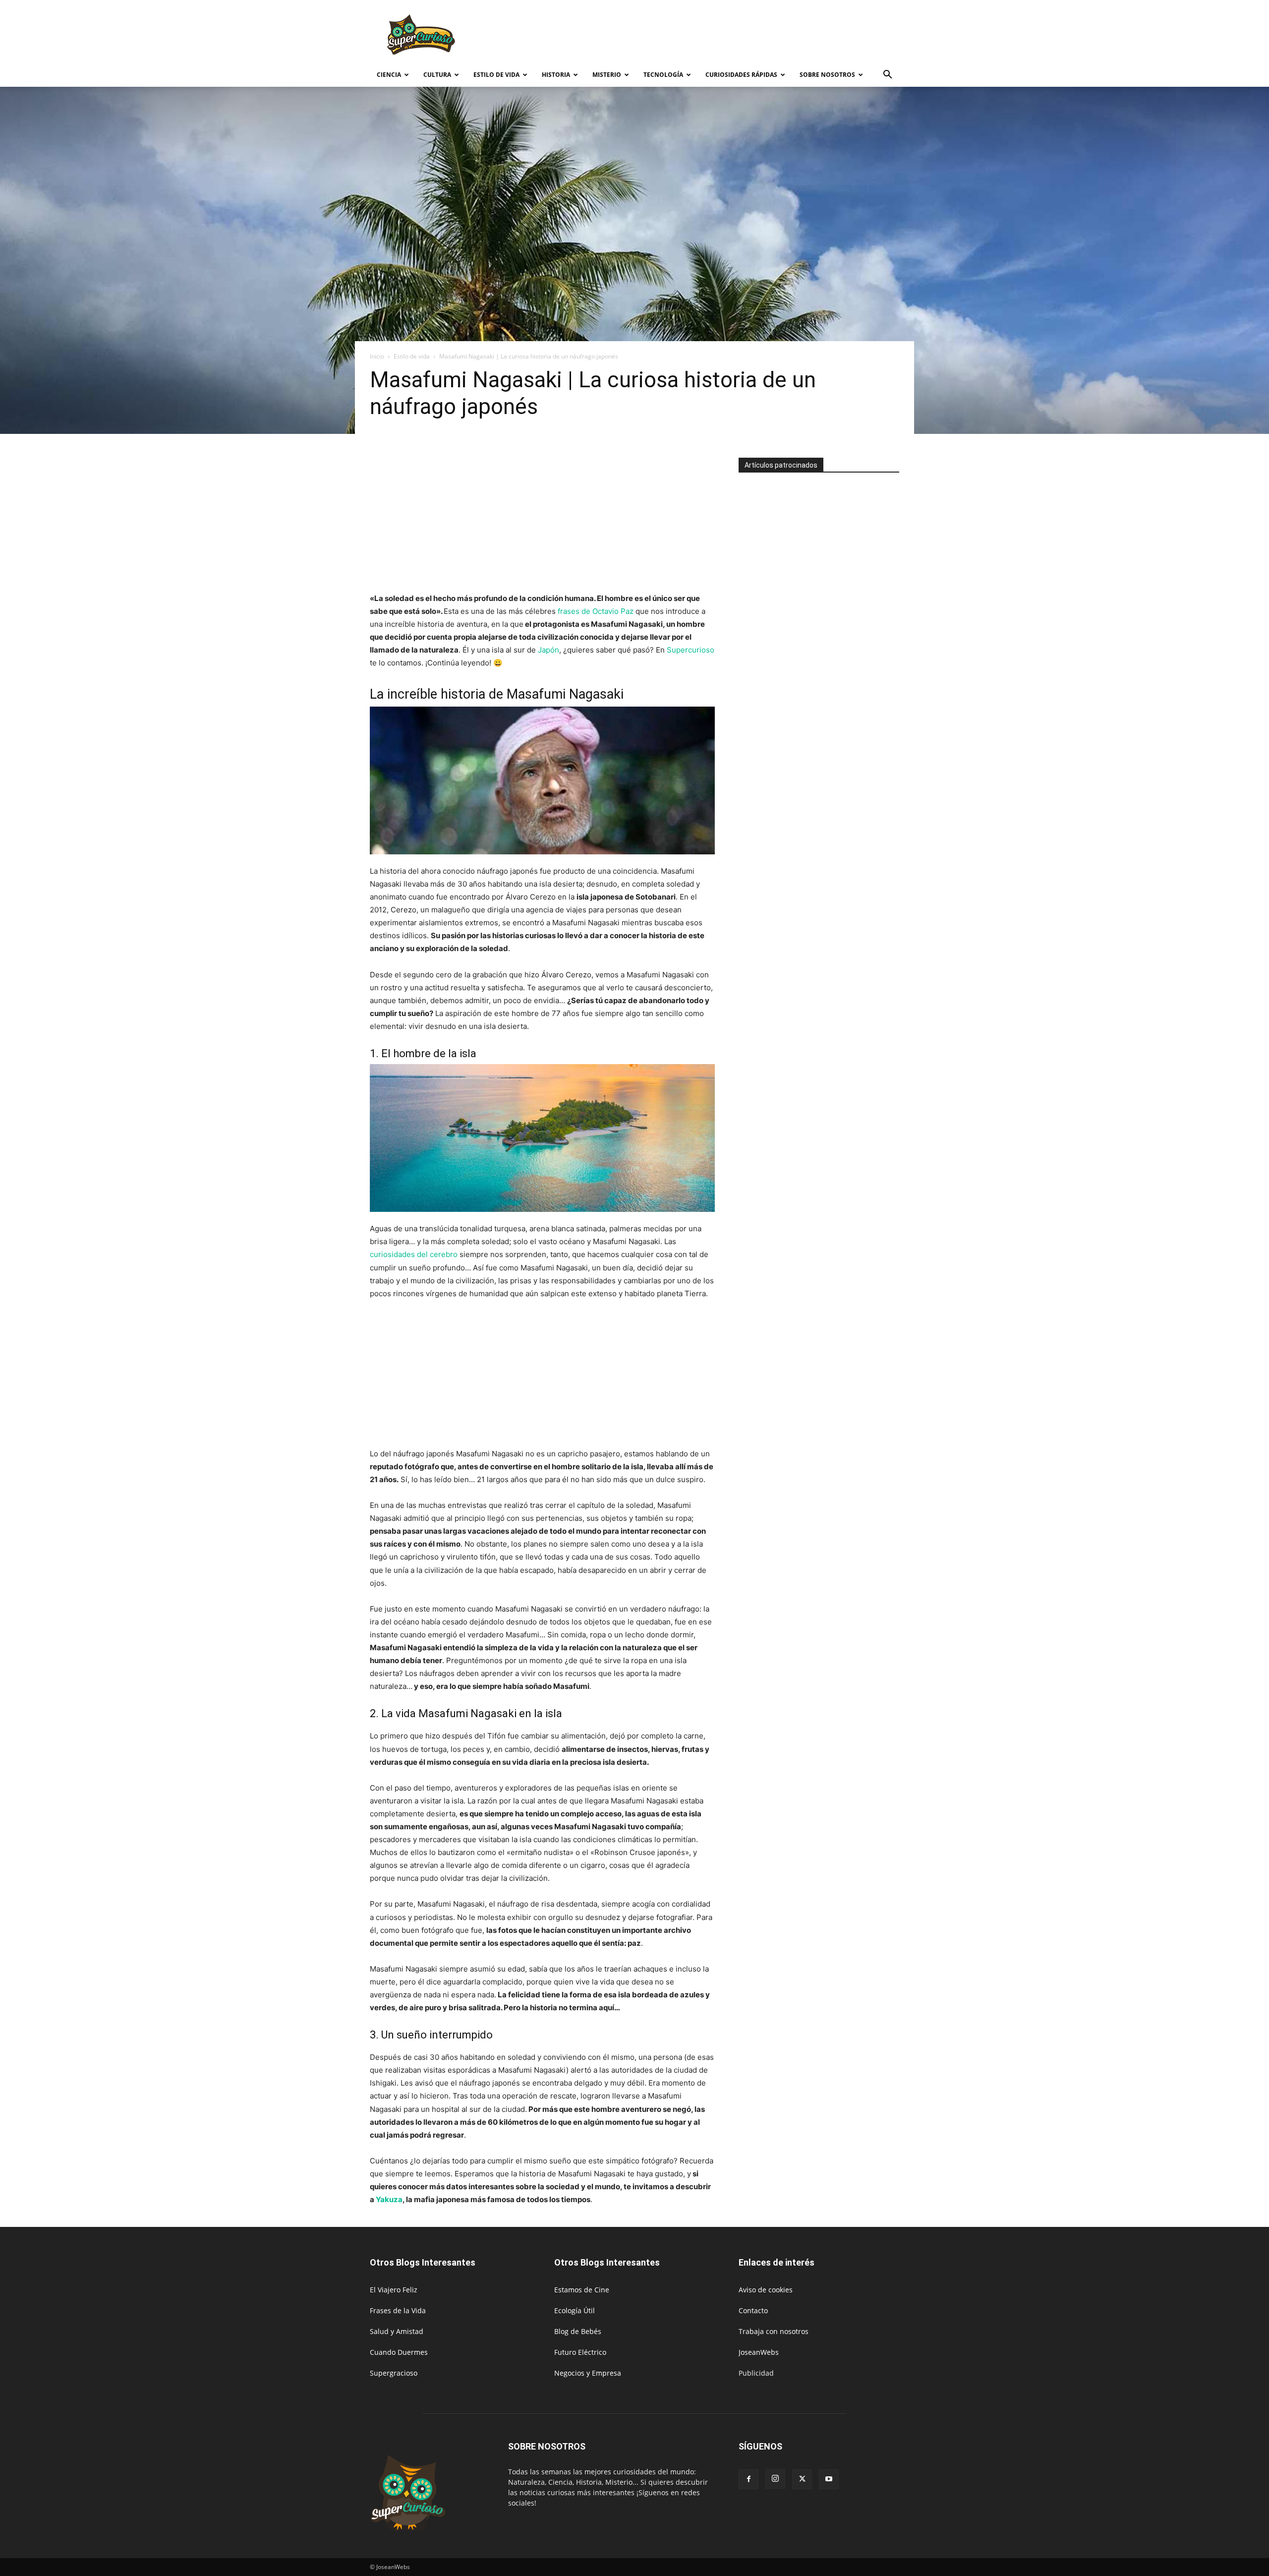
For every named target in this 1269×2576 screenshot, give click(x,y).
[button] (887, 76)
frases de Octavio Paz (596, 611)
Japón (548, 650)
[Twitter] (802, 2479)
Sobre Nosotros (827, 75)
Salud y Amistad (397, 2331)
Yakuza (389, 2199)
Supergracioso (394, 2373)
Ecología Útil (575, 2310)
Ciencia (389, 75)
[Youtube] (829, 2479)
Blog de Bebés (578, 2331)
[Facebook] (749, 2479)
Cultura (437, 75)
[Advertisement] (719, 36)
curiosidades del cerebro (414, 1254)
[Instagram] (775, 2479)
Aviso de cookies (766, 2290)
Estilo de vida (496, 75)
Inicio (377, 356)
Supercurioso (691, 650)
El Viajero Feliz (394, 2290)
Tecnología (663, 75)
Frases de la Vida (398, 2310)
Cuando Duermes (399, 2352)
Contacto (753, 2310)
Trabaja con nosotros (774, 2331)
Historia (556, 75)
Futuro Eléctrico (580, 2352)
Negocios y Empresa (588, 2373)
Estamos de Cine (582, 2290)
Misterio (607, 75)
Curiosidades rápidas (741, 75)
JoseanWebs (759, 2352)
